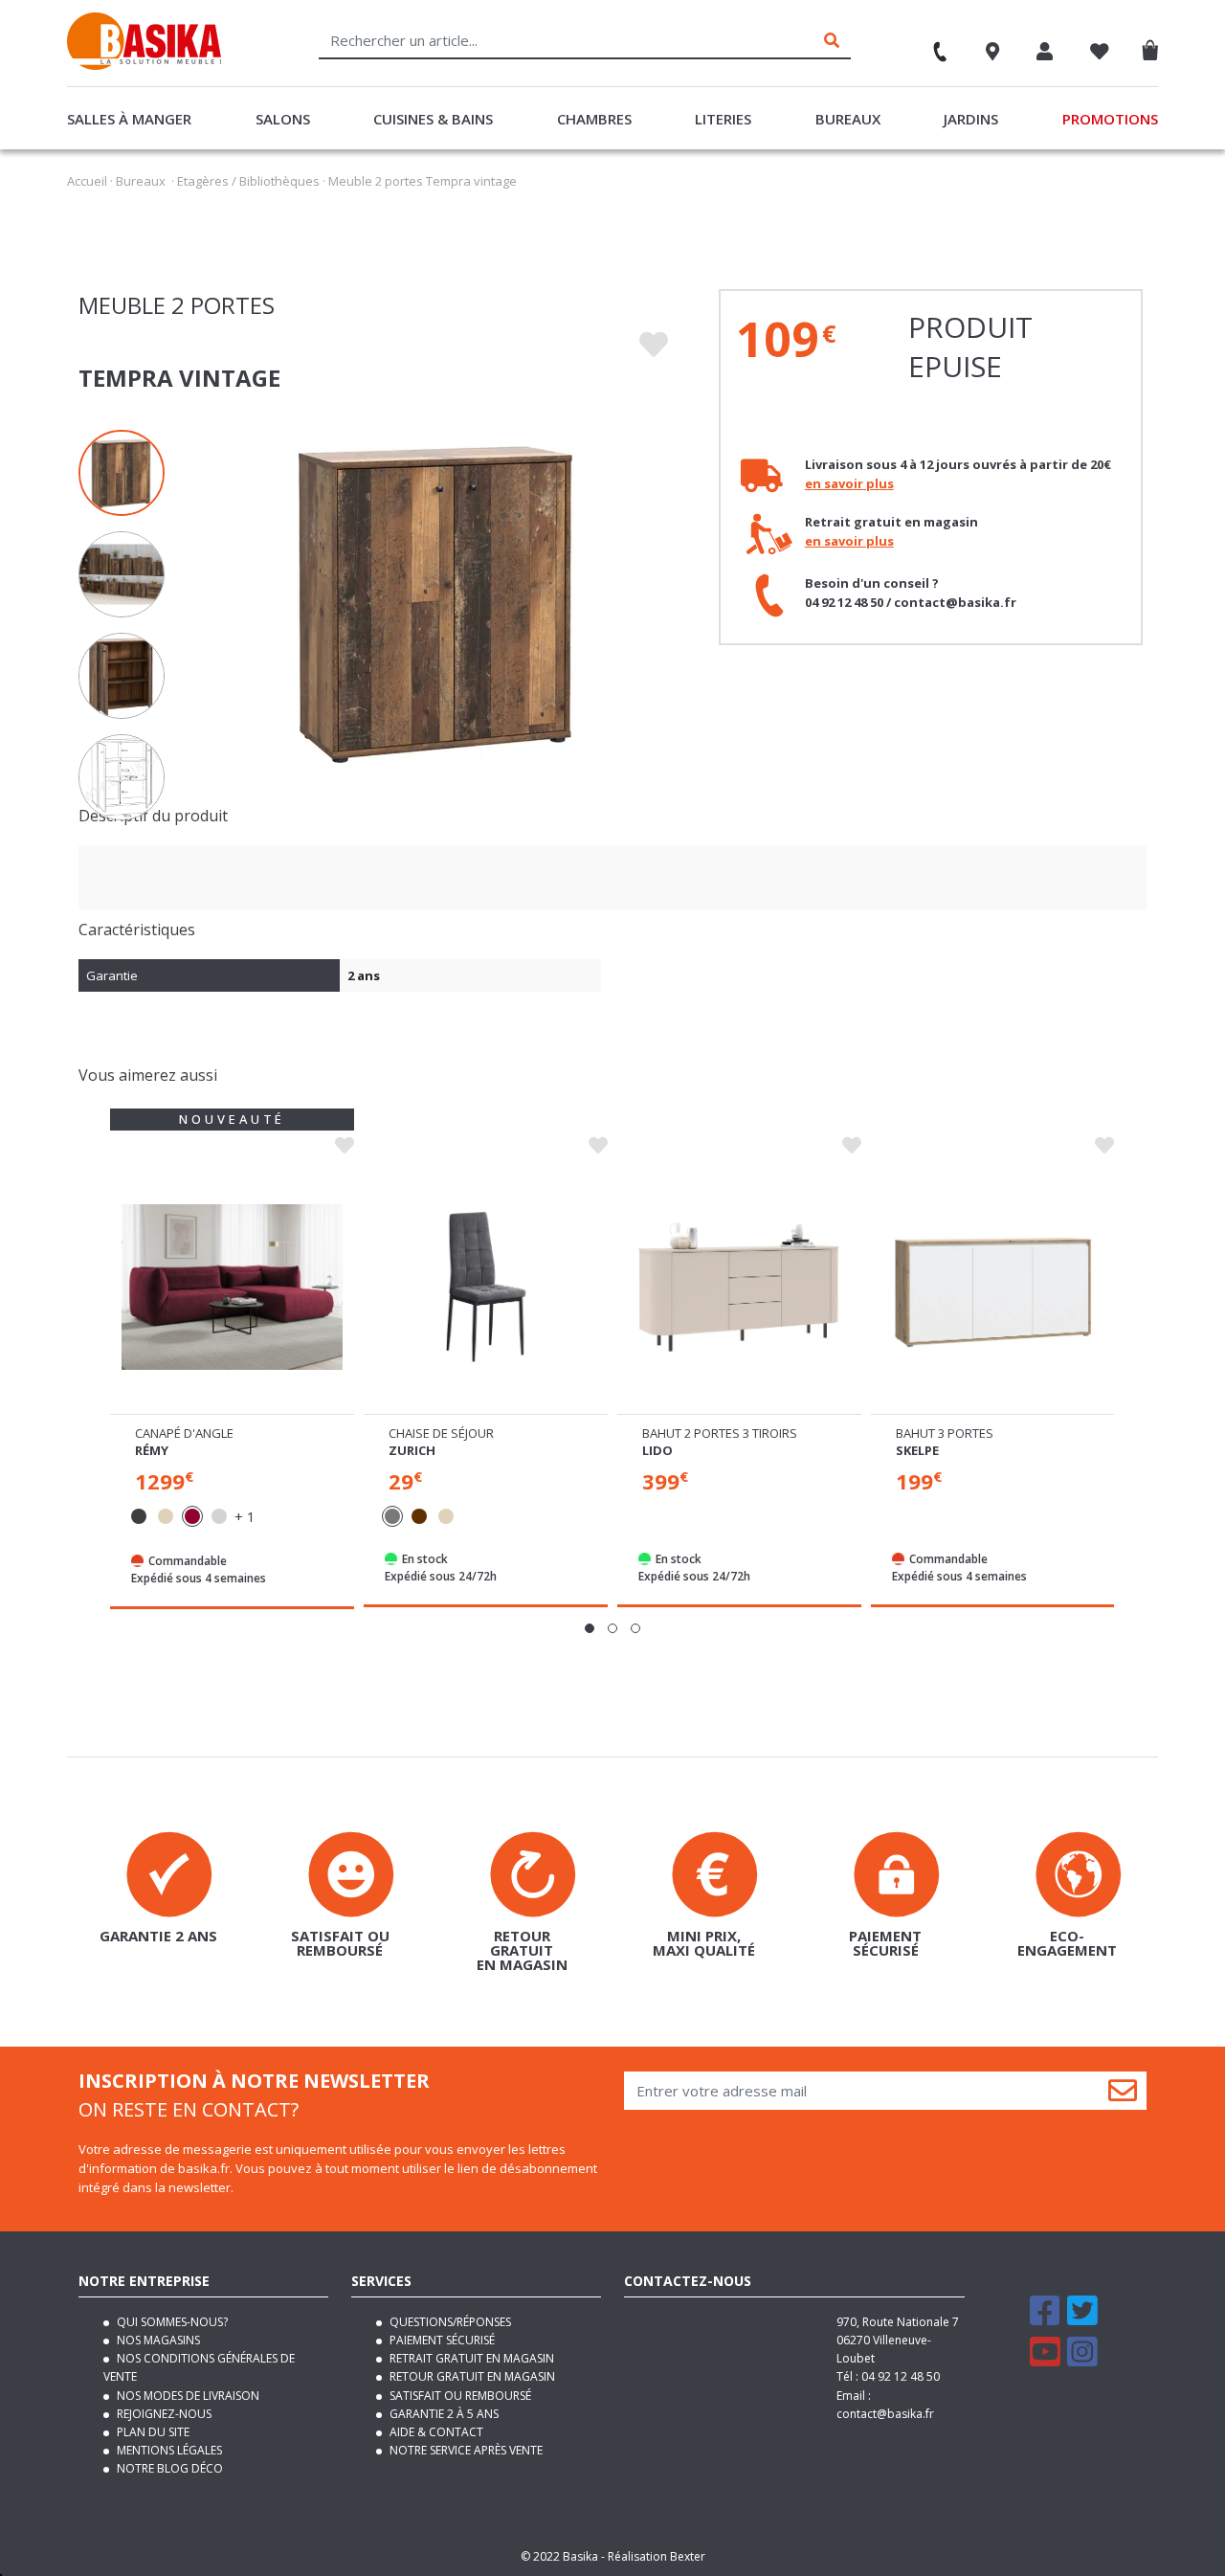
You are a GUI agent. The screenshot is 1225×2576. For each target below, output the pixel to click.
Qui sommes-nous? (171, 2322)
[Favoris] (1100, 54)
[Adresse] (993, 54)
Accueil (87, 181)
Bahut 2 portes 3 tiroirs (720, 1433)
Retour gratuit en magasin (471, 2376)
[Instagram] (1082, 2360)
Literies (723, 119)
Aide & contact (435, 2432)
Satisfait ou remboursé (459, 2396)
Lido (657, 1450)
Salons (283, 119)
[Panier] (1155, 46)
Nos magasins (157, 2340)
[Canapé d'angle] (232, 1288)
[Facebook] (1045, 2319)
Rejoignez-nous (163, 2414)
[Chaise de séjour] (486, 1288)
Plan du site (152, 2432)
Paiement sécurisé (441, 2340)
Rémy (152, 1450)
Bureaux (848, 119)
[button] (590, 1628)
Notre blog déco (168, 2468)
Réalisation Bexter (657, 2556)
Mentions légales (168, 2450)
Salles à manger (129, 119)
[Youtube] (1045, 2360)
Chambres (594, 119)
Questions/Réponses (449, 2322)
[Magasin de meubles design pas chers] (144, 65)
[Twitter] (1082, 2319)
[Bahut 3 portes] (993, 1288)
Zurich (412, 1450)
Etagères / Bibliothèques (248, 181)
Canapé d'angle (184, 1433)
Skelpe (917, 1450)
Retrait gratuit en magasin (470, 2358)
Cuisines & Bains (433, 119)
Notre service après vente (465, 2450)
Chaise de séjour (441, 1433)
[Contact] (931, 45)
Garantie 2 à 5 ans (443, 2414)
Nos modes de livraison (187, 2396)
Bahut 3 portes (945, 1433)
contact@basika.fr (885, 2414)
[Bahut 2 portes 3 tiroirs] (739, 1288)
